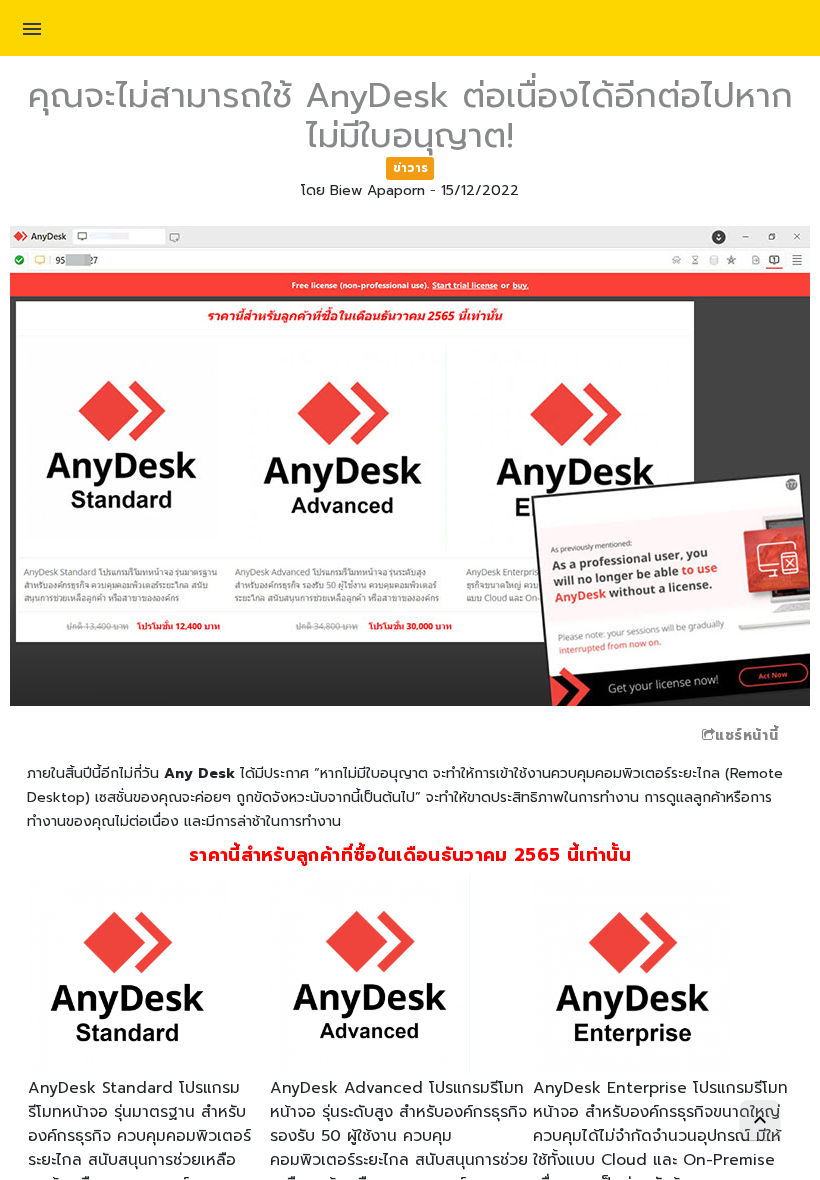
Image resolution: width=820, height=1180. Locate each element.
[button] (32, 32)
